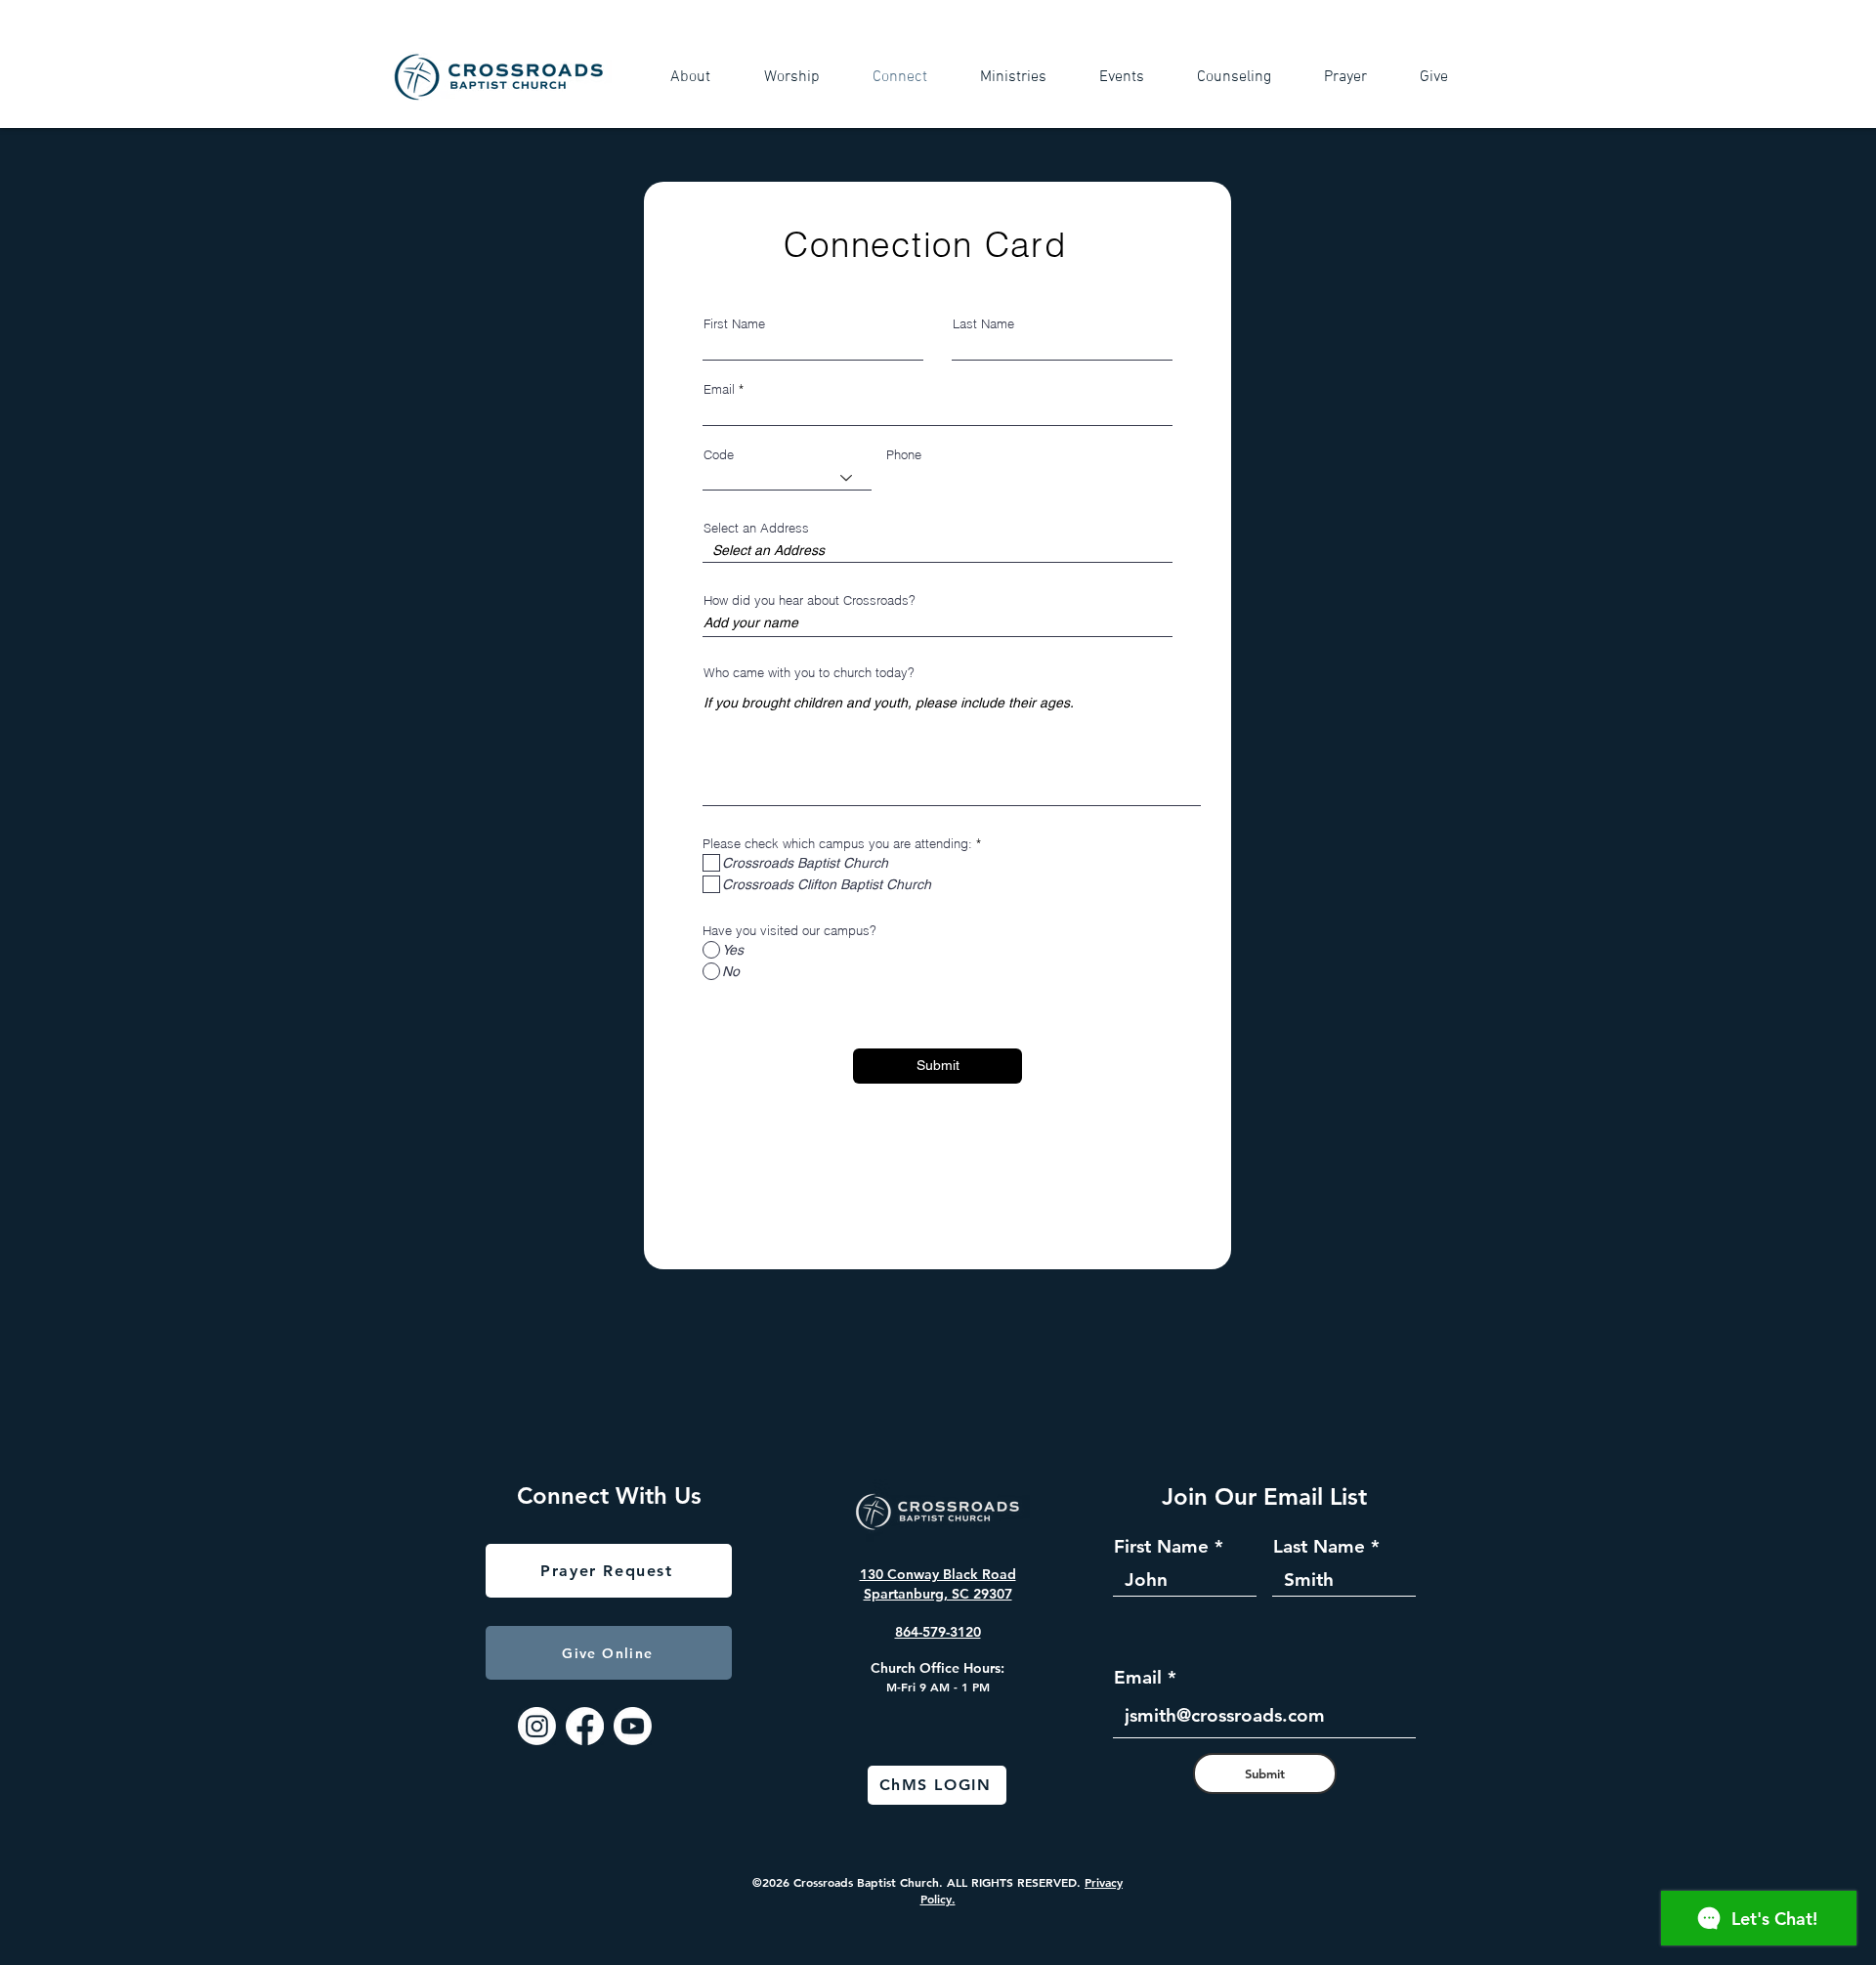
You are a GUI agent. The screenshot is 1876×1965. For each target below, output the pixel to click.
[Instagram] (537, 1726)
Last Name (983, 324)
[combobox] (938, 551)
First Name (734, 324)
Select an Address (756, 528)
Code (719, 455)
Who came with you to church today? (809, 673)
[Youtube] (633, 1726)
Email (719, 389)
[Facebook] (585, 1726)
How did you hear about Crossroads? (810, 600)
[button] (703, 77)
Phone (904, 455)
